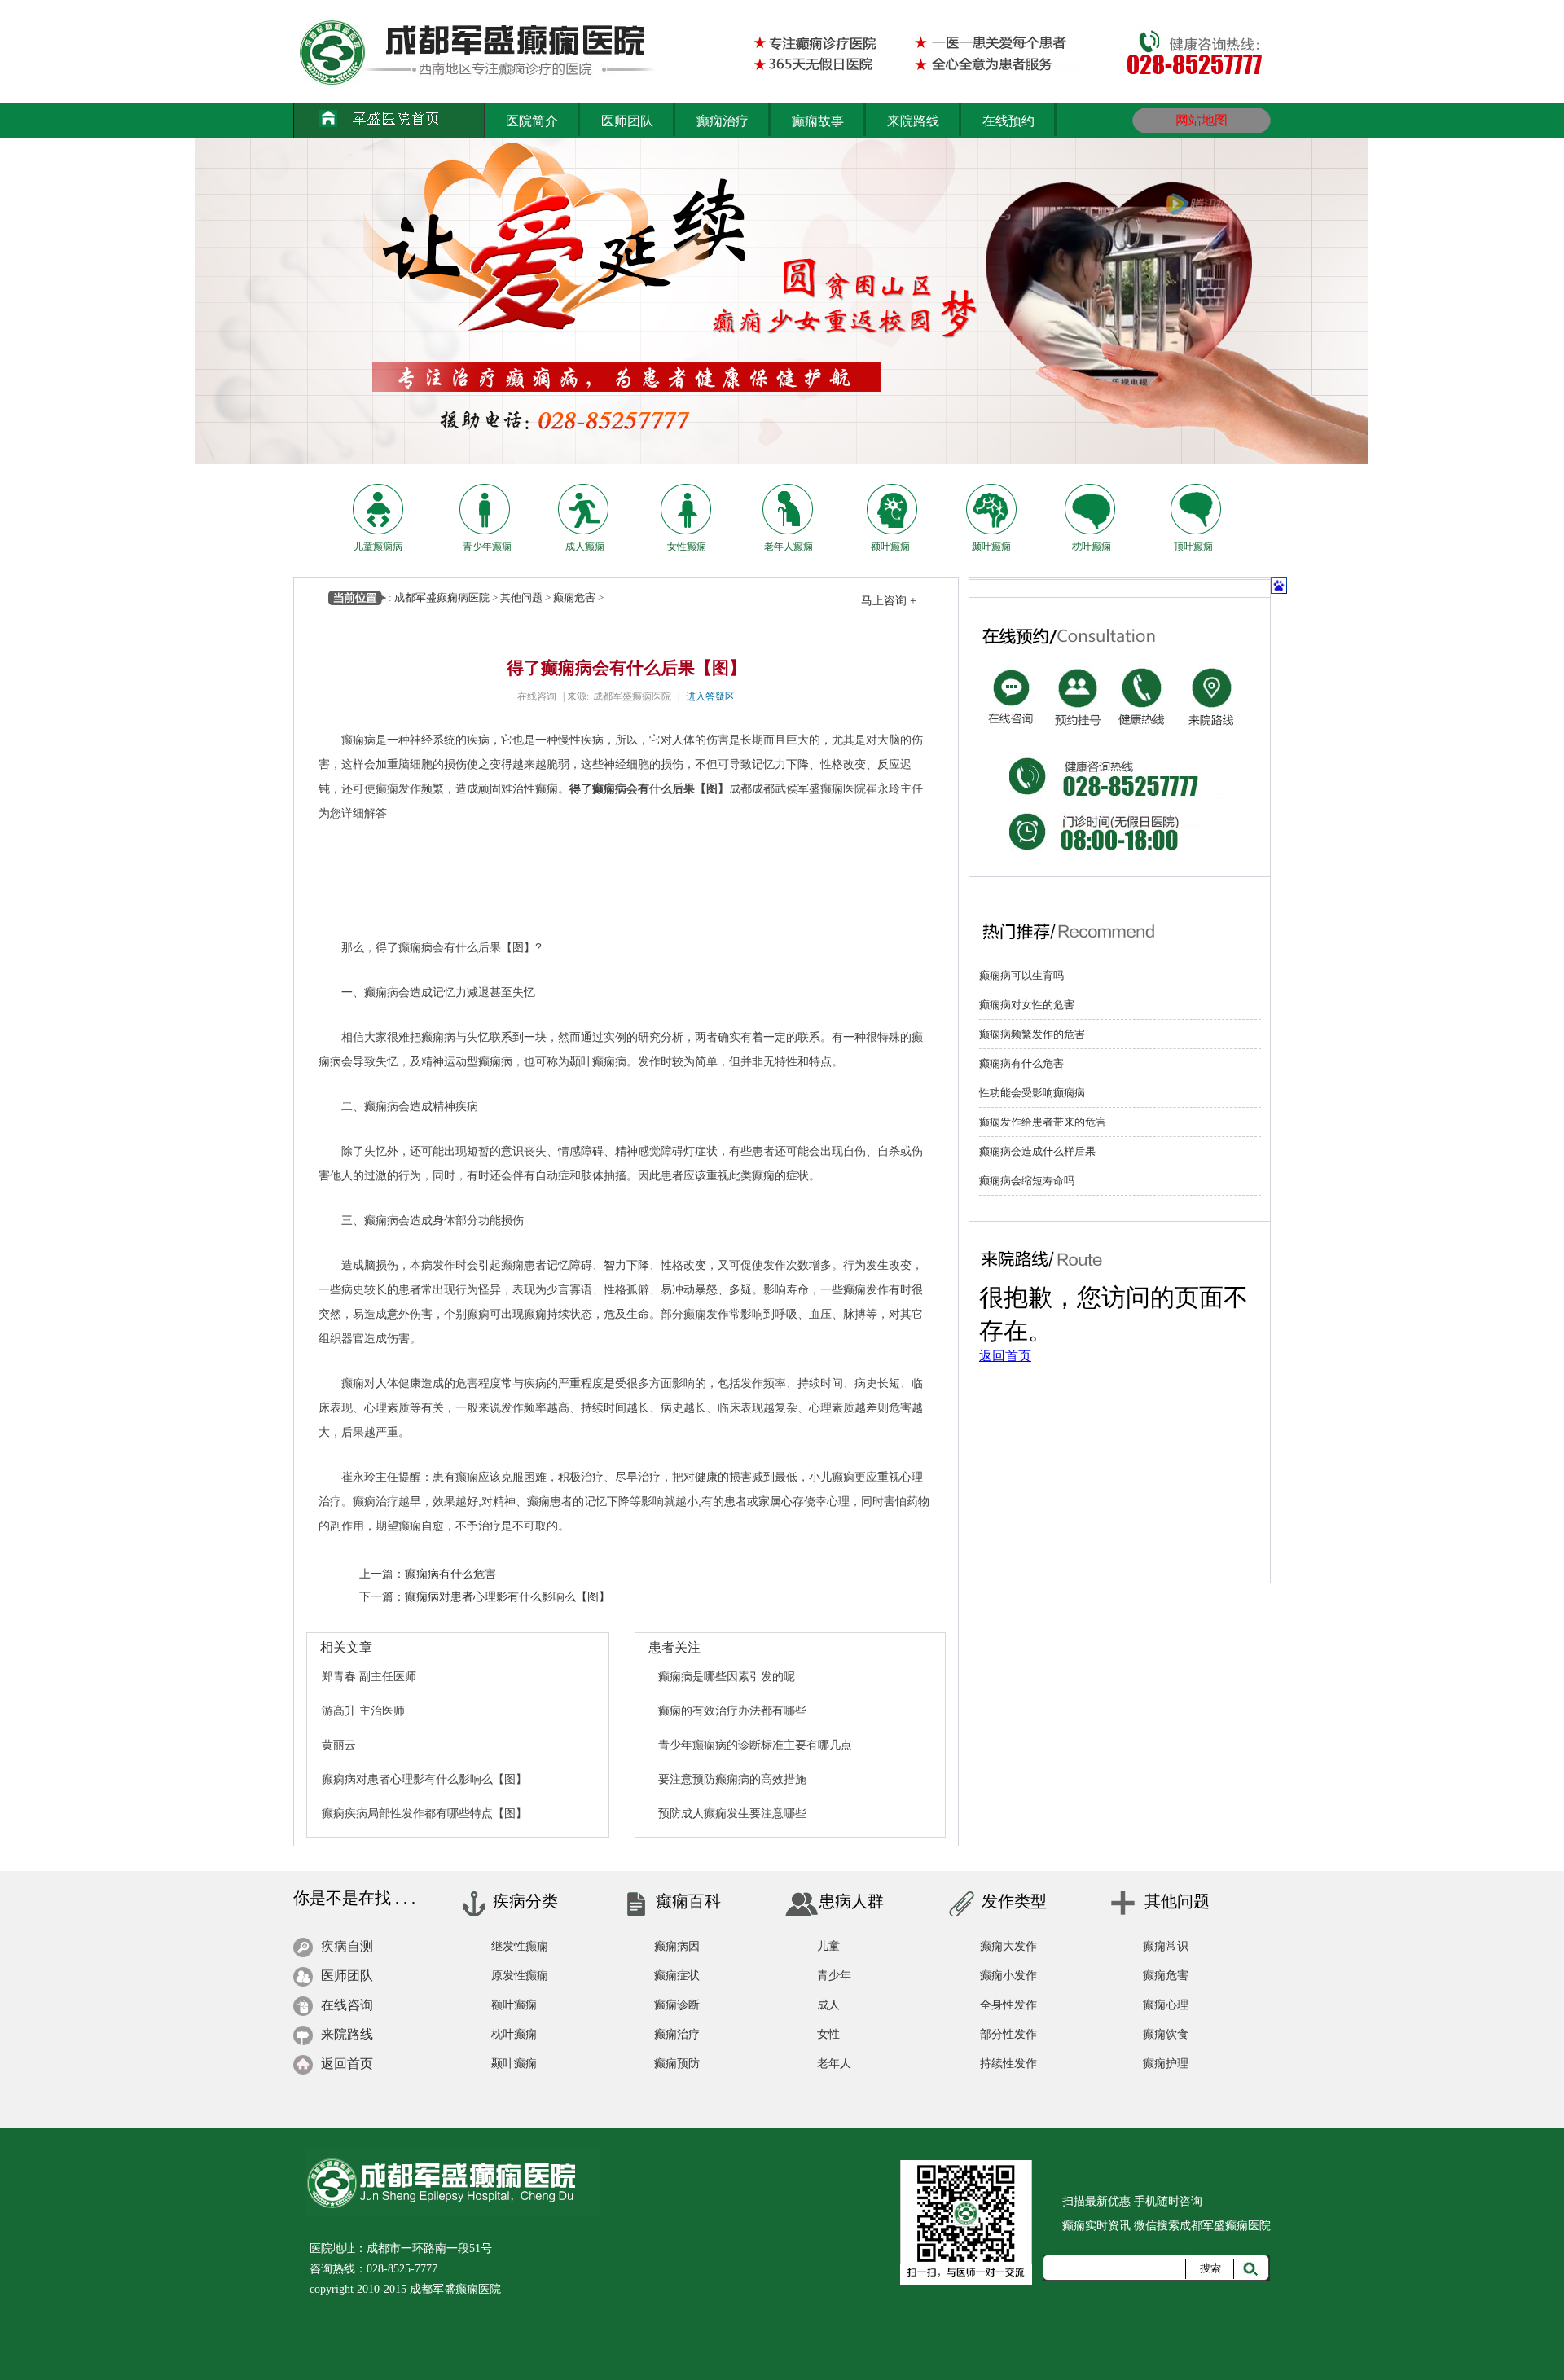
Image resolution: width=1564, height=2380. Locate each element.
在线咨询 (537, 696)
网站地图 (1202, 120)
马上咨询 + (889, 601)
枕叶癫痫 (514, 2034)
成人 (828, 2005)
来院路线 (347, 2034)
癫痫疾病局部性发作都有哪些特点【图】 (424, 1813)
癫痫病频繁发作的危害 (1032, 1034)
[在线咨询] (1011, 675)
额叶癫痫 (514, 2005)
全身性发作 (1008, 2005)
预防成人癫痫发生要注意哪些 (732, 1813)
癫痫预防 (677, 2064)
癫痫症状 (677, 1976)
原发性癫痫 (520, 1976)
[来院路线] (1210, 675)
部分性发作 (1008, 2034)
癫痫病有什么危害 (450, 1574)
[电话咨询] (1144, 675)
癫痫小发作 (1008, 1976)
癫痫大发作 (1008, 1946)
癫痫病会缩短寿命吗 (1027, 1181)
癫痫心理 (1166, 2005)
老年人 (834, 2064)
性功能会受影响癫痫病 (1032, 1093)
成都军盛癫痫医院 (632, 696)
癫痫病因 (677, 1946)
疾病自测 (347, 1946)
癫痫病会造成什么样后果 (1037, 1151)
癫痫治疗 (677, 2034)
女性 (828, 2034)
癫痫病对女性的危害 (1027, 1005)
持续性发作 (1008, 2064)
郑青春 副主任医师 (369, 1676)
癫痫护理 (1166, 2064)
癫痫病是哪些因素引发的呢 (727, 1676)
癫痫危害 (574, 597)
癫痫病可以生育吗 (1021, 975)
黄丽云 (339, 1745)
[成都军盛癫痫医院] (396, 121)
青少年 (834, 1976)
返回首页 (347, 2064)
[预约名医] (1078, 675)
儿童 (828, 1946)
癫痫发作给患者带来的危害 (1043, 1122)
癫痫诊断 (677, 2005)
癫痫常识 (1166, 1946)
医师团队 (347, 1976)
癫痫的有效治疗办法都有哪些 (732, 1710)
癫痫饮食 (1166, 2034)
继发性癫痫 (520, 1946)
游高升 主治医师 (363, 1710)
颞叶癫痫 (514, 2064)
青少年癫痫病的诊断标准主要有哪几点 (755, 1745)
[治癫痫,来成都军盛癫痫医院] (519, 52)
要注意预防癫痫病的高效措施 (732, 1779)
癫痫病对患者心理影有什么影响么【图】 (507, 1596)
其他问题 (521, 597)
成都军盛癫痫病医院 (442, 597)
